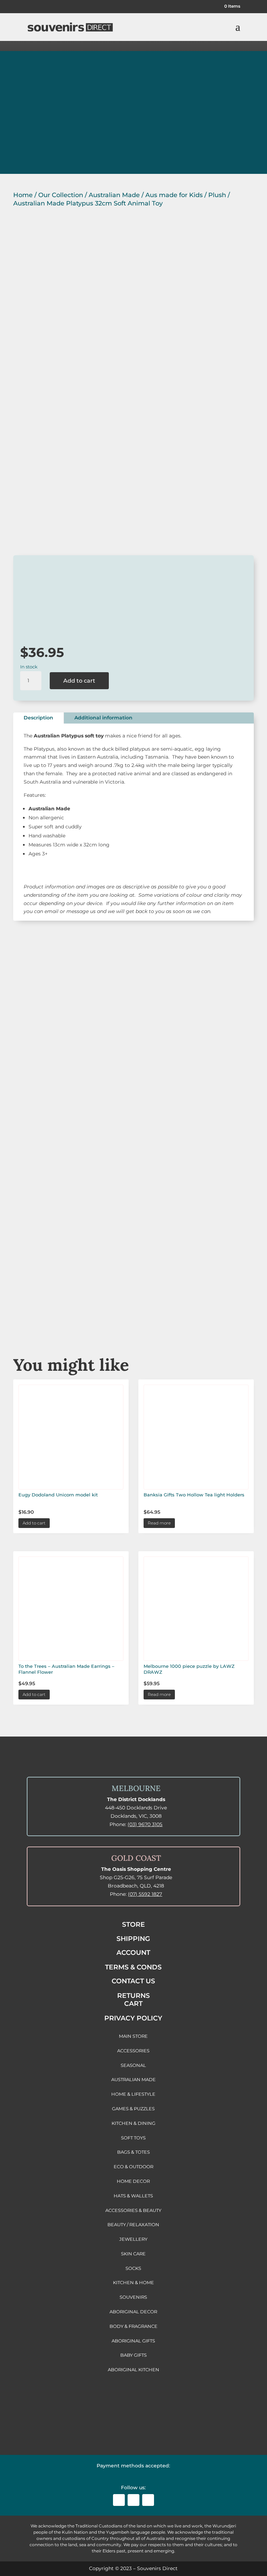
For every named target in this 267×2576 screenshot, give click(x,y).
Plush (217, 195)
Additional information (103, 718)
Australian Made (114, 195)
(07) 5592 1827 (145, 1894)
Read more (159, 1523)
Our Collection (61, 195)
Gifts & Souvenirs (133, 1092)
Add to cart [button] (34, 1523)
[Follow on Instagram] (133, 2500)
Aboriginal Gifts (133, 1163)
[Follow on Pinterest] (148, 2500)
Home (23, 195)
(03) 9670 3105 (145, 1824)
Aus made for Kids (174, 195)
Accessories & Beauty (133, 1234)
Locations (38, 147)
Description (38, 718)
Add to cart (79, 681)
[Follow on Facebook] (119, 2500)
